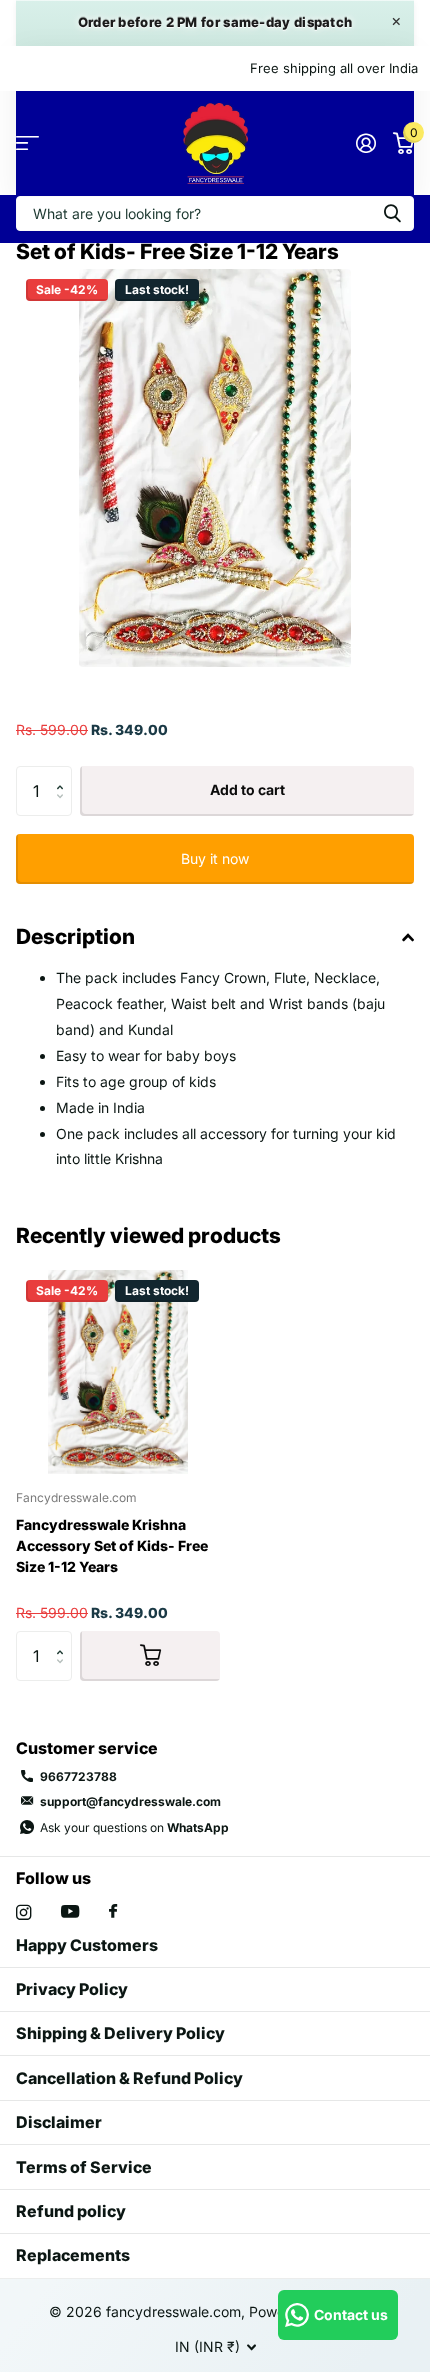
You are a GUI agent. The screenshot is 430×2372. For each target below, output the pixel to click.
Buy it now (215, 858)
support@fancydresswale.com (130, 1801)
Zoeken (392, 213)
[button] (64, 773)
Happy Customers (87, 1945)
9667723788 (78, 1776)
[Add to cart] (150, 1656)
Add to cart (247, 789)
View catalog (27, 143)
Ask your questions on (134, 1827)
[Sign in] (365, 143)
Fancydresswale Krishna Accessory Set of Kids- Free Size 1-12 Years (112, 1545)
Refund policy (71, 2211)
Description (75, 936)
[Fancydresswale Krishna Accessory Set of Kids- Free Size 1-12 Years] (118, 1372)
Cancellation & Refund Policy (129, 2078)
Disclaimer (59, 2122)
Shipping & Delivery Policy (120, 2033)
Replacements (73, 2255)
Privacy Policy (72, 1989)
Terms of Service (84, 2167)
